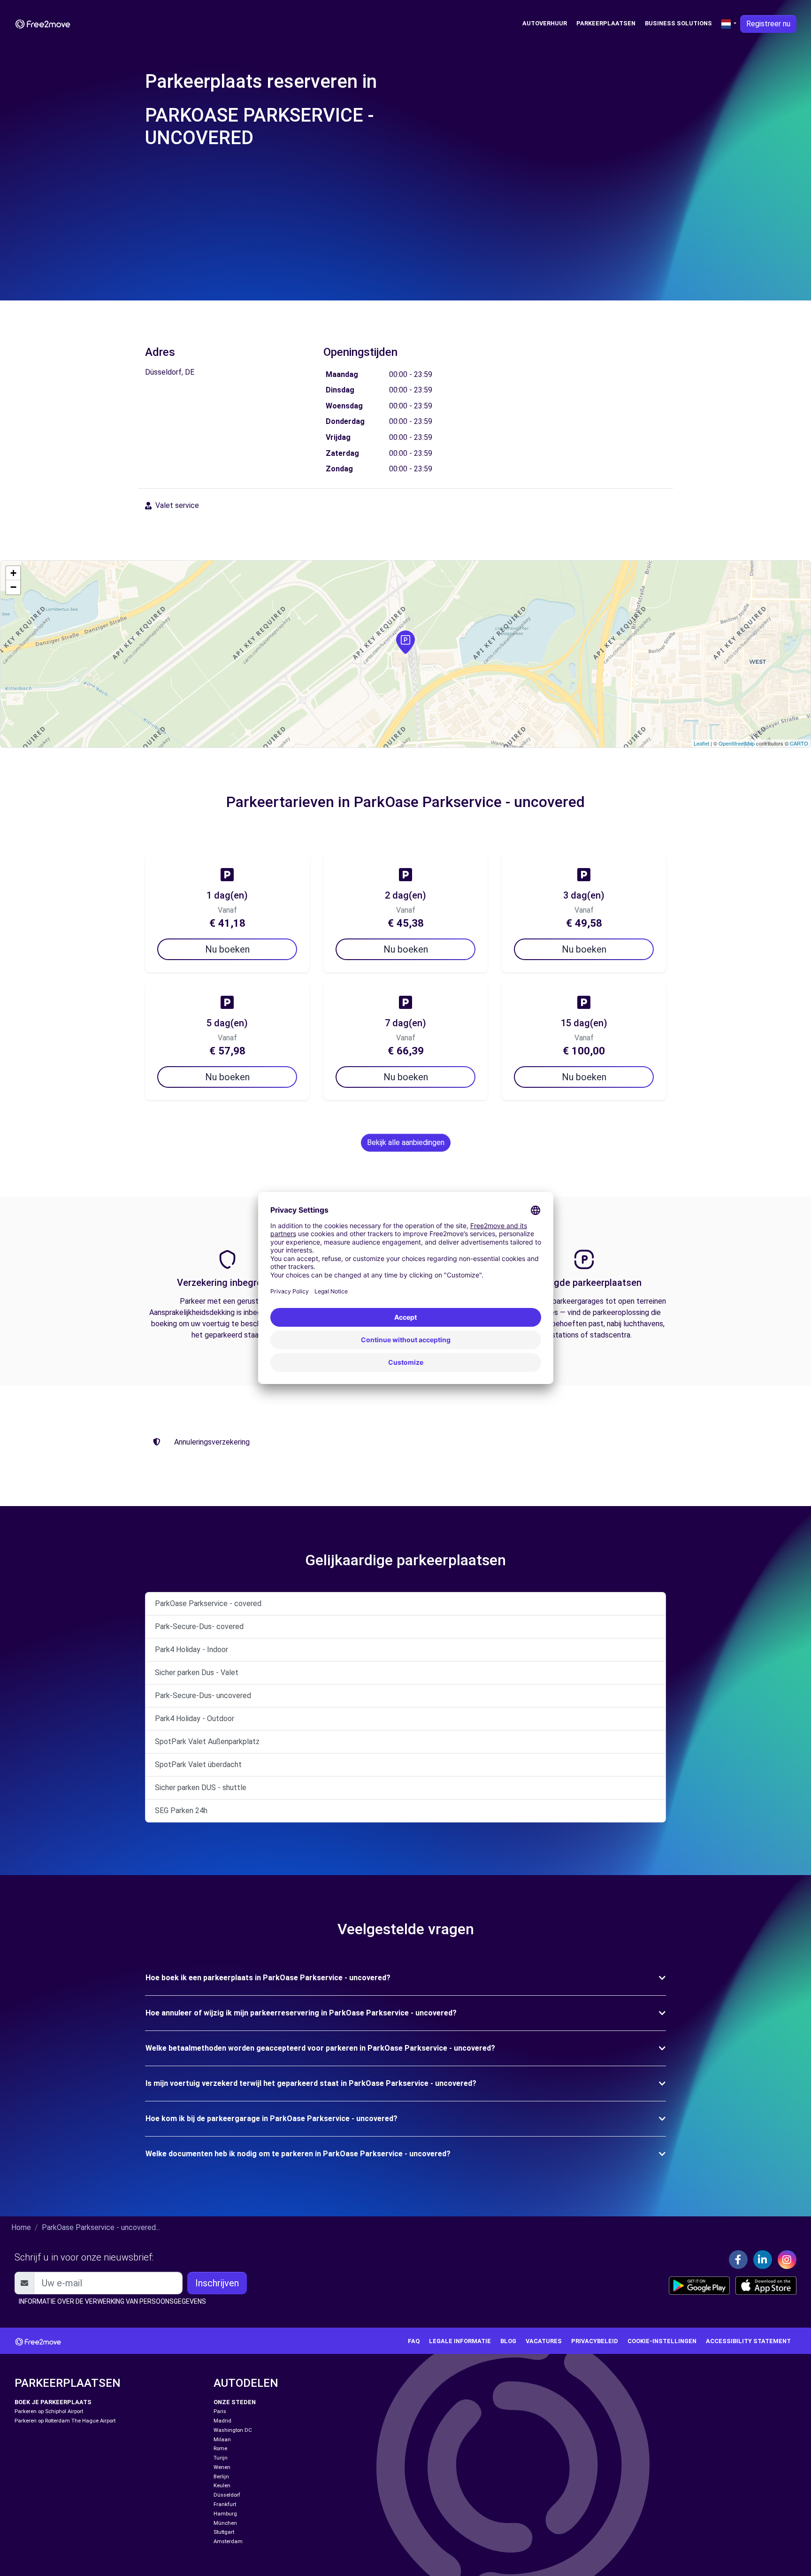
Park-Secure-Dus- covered (199, 1626)
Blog (508, 2341)
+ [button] (13, 573)
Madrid (222, 2421)
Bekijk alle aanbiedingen (406, 1142)
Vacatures (544, 2341)
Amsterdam (228, 2541)
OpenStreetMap (737, 743)
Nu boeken (227, 949)
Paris (220, 2411)
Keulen (222, 2486)
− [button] (13, 587)
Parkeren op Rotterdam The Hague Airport (65, 2421)
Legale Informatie (460, 2341)
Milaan (222, 2440)
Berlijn (221, 2477)
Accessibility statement (748, 2341)
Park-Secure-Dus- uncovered (203, 1696)
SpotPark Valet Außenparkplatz (207, 1742)
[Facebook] (738, 2260)
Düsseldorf (227, 2495)
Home (21, 2227)
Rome (220, 2449)
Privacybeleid (595, 2341)
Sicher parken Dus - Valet (197, 1672)
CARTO (799, 743)
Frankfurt (225, 2504)
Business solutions (678, 23)
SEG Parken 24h (181, 1811)
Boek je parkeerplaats (53, 2402)
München (225, 2523)
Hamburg (225, 2514)
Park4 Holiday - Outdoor (195, 1719)
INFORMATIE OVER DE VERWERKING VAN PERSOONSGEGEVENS (112, 2301)
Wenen (222, 2467)
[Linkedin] (763, 2260)
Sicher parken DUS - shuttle (201, 1788)
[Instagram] (787, 2260)
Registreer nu (768, 24)
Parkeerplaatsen (606, 23)
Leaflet (701, 743)
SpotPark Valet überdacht (198, 1765)
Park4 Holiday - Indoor (191, 1649)
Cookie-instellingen (662, 2341)
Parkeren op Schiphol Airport (49, 2411)
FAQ (414, 2341)
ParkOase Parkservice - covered (208, 1603)
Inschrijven (217, 2283)
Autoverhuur (545, 23)
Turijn (221, 2458)
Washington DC (233, 2430)
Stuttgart (224, 2532)
